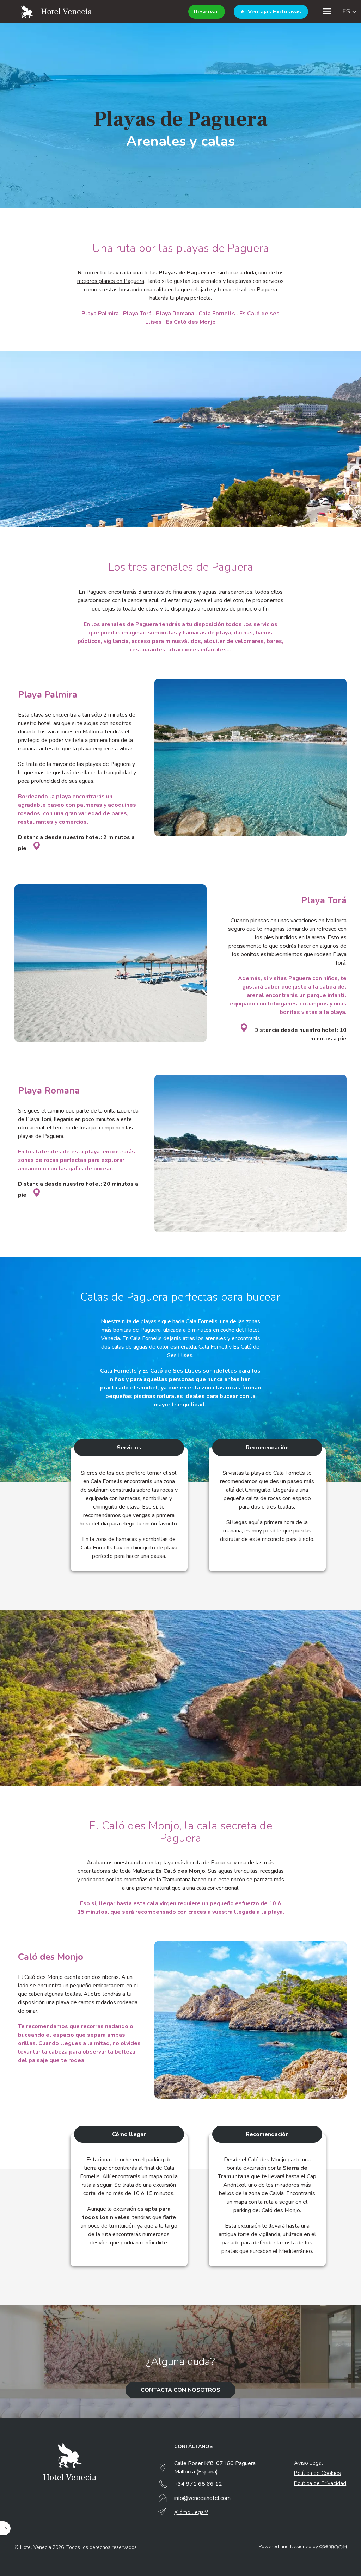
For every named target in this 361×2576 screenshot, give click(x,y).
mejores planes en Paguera (111, 281)
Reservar (206, 12)
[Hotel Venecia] (56, 11)
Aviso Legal (308, 2463)
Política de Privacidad (320, 2483)
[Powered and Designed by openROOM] (333, 2547)
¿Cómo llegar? (191, 2512)
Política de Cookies (317, 2473)
